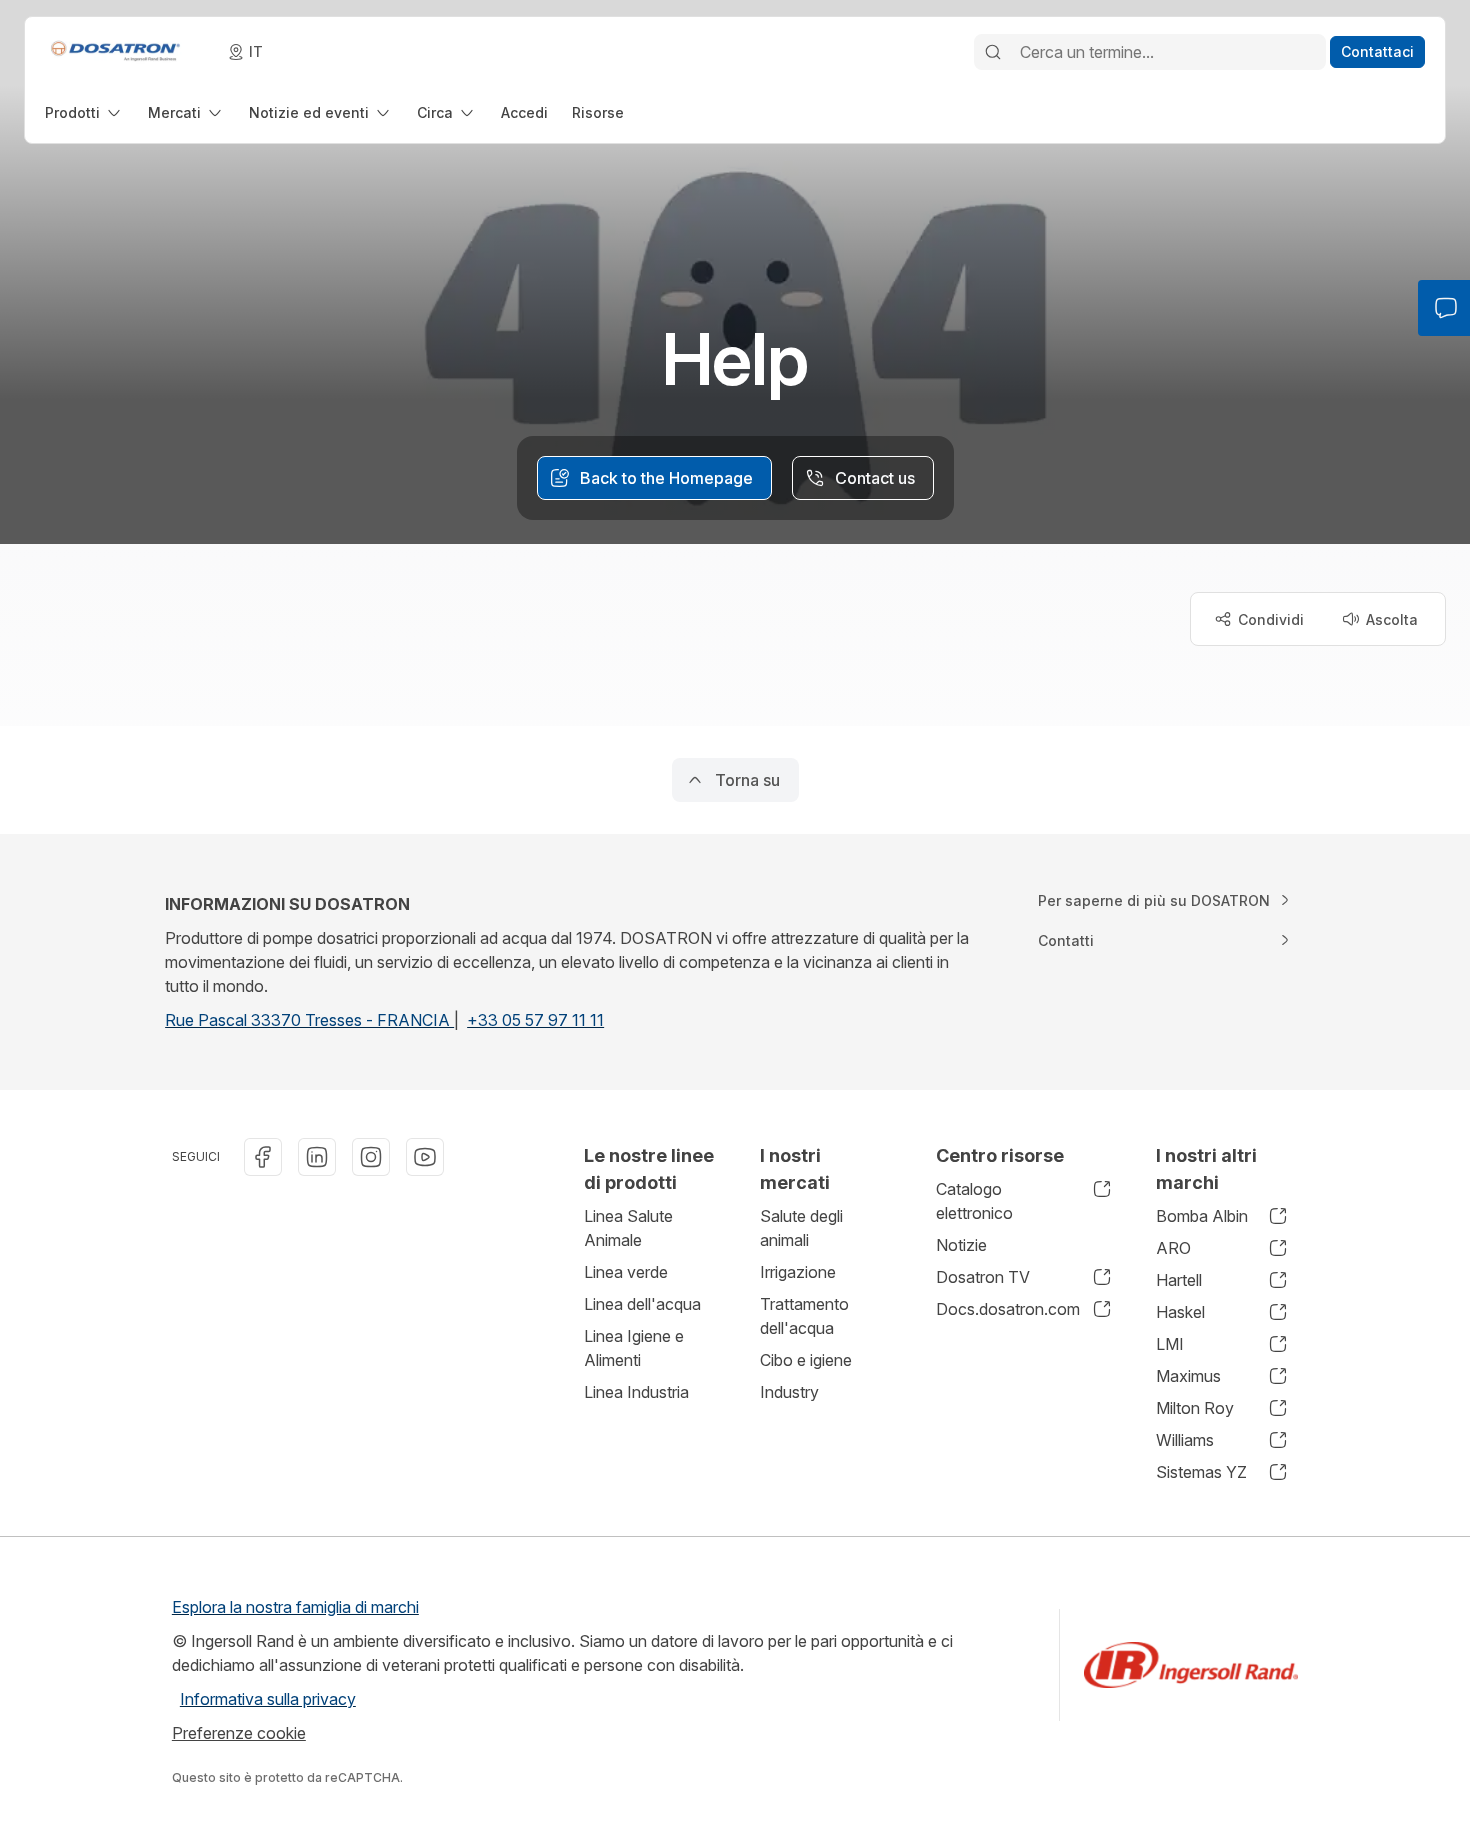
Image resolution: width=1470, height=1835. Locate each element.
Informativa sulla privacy (268, 1699)
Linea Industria (636, 1392)
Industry (789, 1392)
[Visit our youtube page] (425, 1157)
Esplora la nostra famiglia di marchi (295, 1607)
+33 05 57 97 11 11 (535, 1020)
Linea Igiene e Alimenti (634, 1348)
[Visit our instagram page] (371, 1157)
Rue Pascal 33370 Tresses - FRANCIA (309, 1020)
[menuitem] (84, 112)
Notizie (961, 1245)
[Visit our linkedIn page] (317, 1157)
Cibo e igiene (806, 1360)
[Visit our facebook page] (263, 1157)
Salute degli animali (801, 1228)
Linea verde (626, 1272)
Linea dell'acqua (642, 1304)
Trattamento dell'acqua (804, 1316)
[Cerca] (993, 52)
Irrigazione (798, 1272)
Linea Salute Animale (628, 1228)
